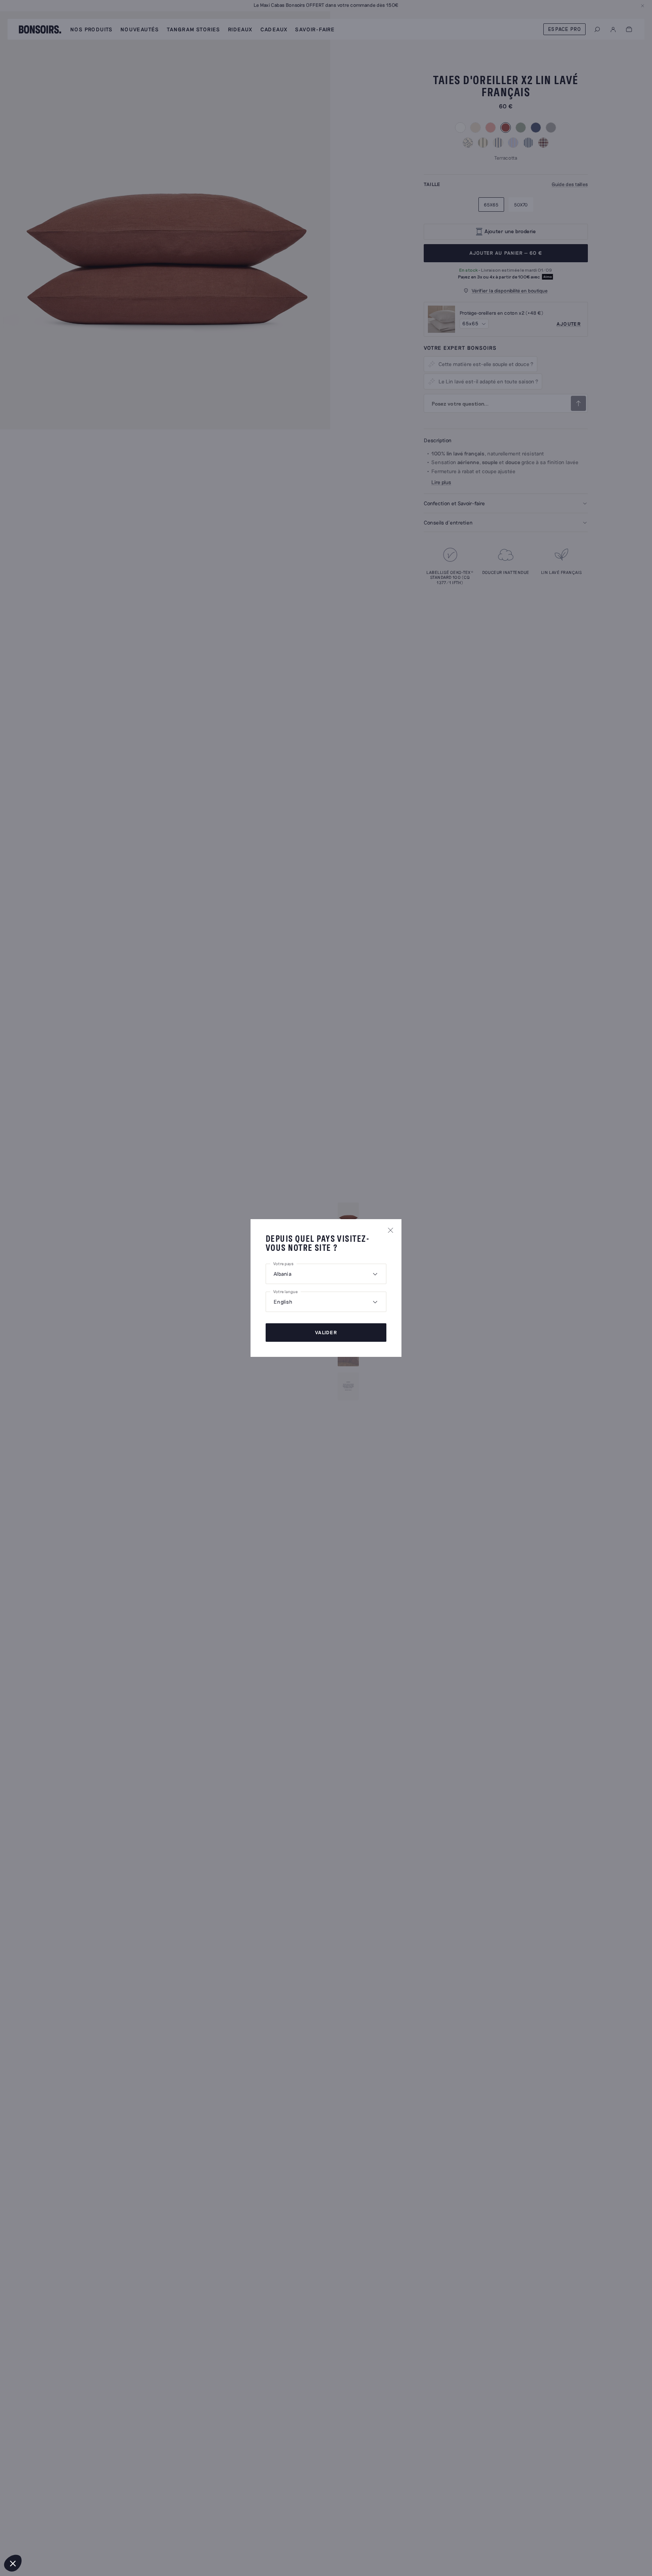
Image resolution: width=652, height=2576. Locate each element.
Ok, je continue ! (51, 2538)
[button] (13, 2563)
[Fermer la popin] (391, 1230)
